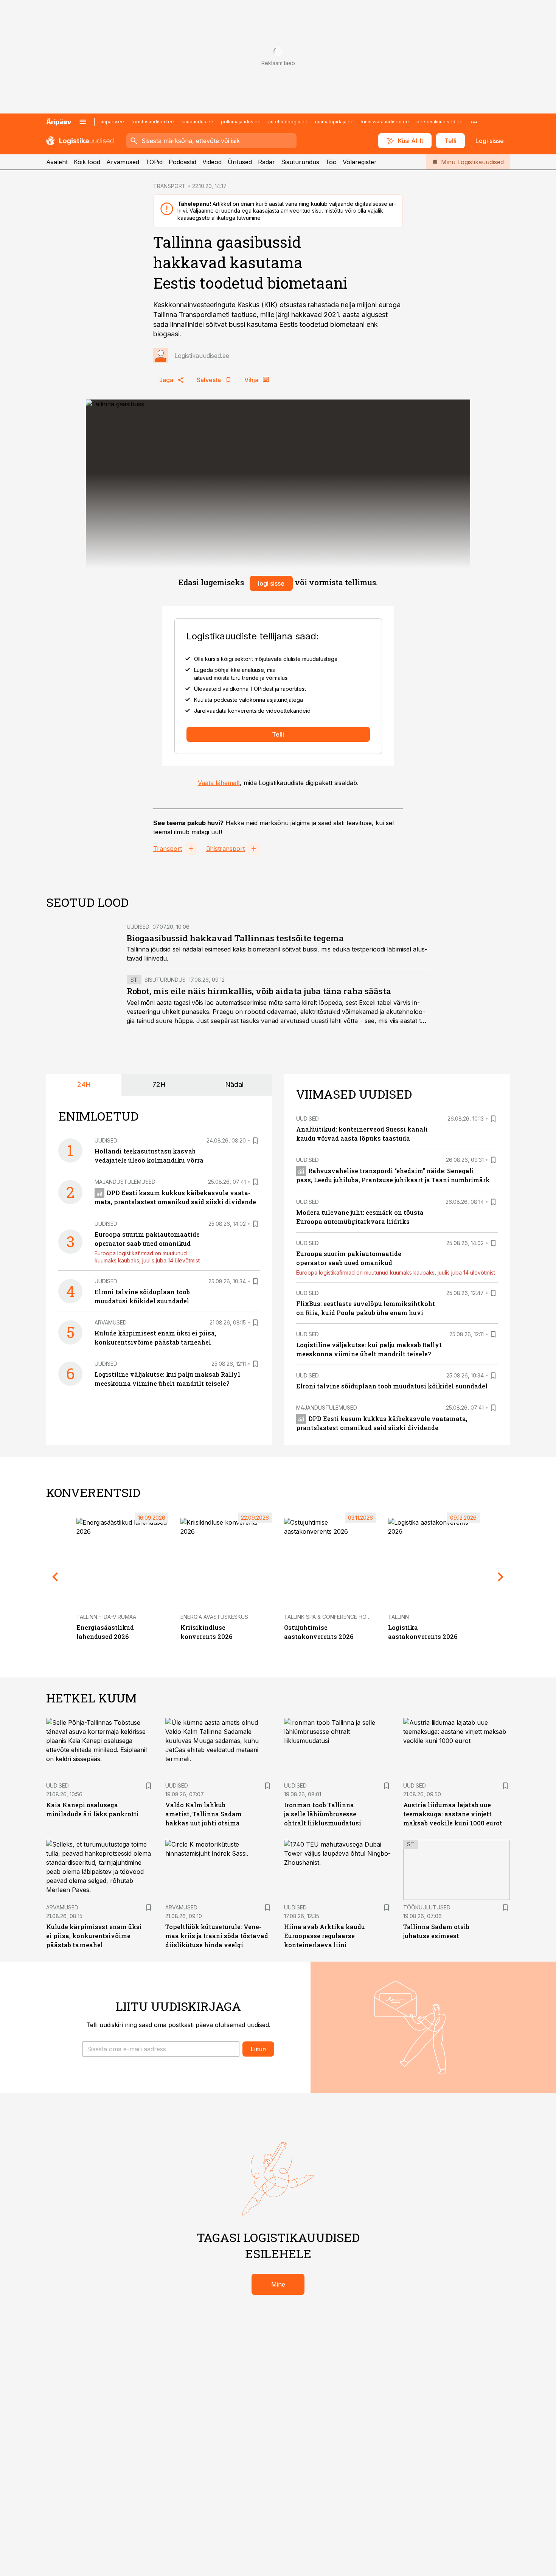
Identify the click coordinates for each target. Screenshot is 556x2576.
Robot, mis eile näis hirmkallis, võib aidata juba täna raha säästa (259, 991)
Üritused (240, 162)
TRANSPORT (169, 186)
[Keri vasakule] (55, 1577)
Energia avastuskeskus (214, 1617)
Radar (266, 162)
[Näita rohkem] (474, 122)
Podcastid (182, 162)
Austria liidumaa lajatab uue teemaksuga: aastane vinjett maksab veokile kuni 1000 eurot (453, 1814)
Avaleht (57, 162)
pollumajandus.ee (241, 122)
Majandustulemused (125, 1182)
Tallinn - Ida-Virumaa (106, 1617)
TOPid (154, 162)
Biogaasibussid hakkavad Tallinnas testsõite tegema (235, 938)
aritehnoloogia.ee (288, 122)
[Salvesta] (255, 1141)
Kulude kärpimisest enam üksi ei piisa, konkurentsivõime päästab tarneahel (94, 1936)
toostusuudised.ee (153, 122)
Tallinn (398, 1617)
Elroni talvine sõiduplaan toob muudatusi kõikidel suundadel (392, 1386)
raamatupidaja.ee (334, 122)
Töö (331, 162)
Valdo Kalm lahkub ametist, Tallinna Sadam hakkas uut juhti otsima (203, 1814)
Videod (212, 162)
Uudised (138, 927)
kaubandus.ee (197, 122)
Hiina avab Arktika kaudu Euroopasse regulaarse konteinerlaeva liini (325, 1936)
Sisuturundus (300, 162)
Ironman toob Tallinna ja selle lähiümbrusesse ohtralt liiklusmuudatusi (323, 1814)
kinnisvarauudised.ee (385, 122)
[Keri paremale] (501, 1577)
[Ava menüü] (83, 122)
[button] (161, 2049)
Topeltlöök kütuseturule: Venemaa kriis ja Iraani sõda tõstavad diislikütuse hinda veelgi (217, 1936)
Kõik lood (87, 162)
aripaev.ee (112, 122)
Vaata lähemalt (219, 783)
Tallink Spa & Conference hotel (330, 1617)
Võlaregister (360, 162)
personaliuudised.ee (440, 122)
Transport (168, 849)
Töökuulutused (427, 1907)
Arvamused (123, 162)
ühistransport (225, 849)
